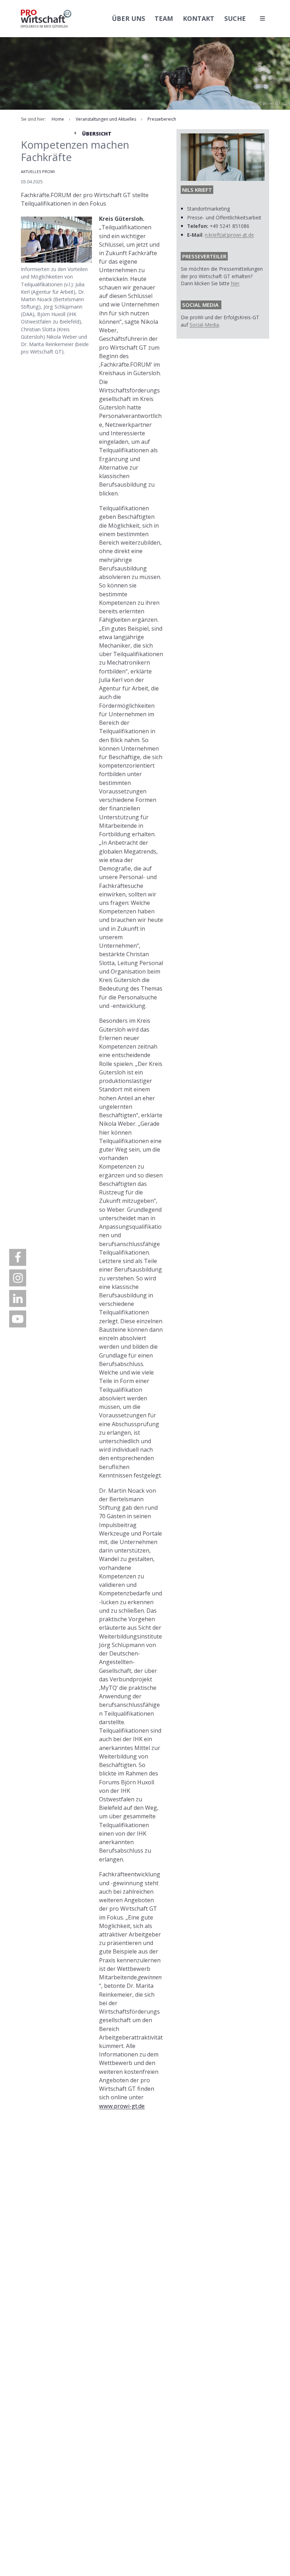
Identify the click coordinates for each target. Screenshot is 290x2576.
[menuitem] (18, 1257)
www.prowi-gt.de (122, 2106)
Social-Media (204, 325)
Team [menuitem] (164, 18)
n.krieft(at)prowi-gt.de (229, 235)
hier (235, 283)
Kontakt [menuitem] (199, 18)
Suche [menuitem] (235, 18)
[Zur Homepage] (46, 19)
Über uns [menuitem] (128, 18)
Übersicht (96, 134)
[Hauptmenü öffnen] (262, 18)
